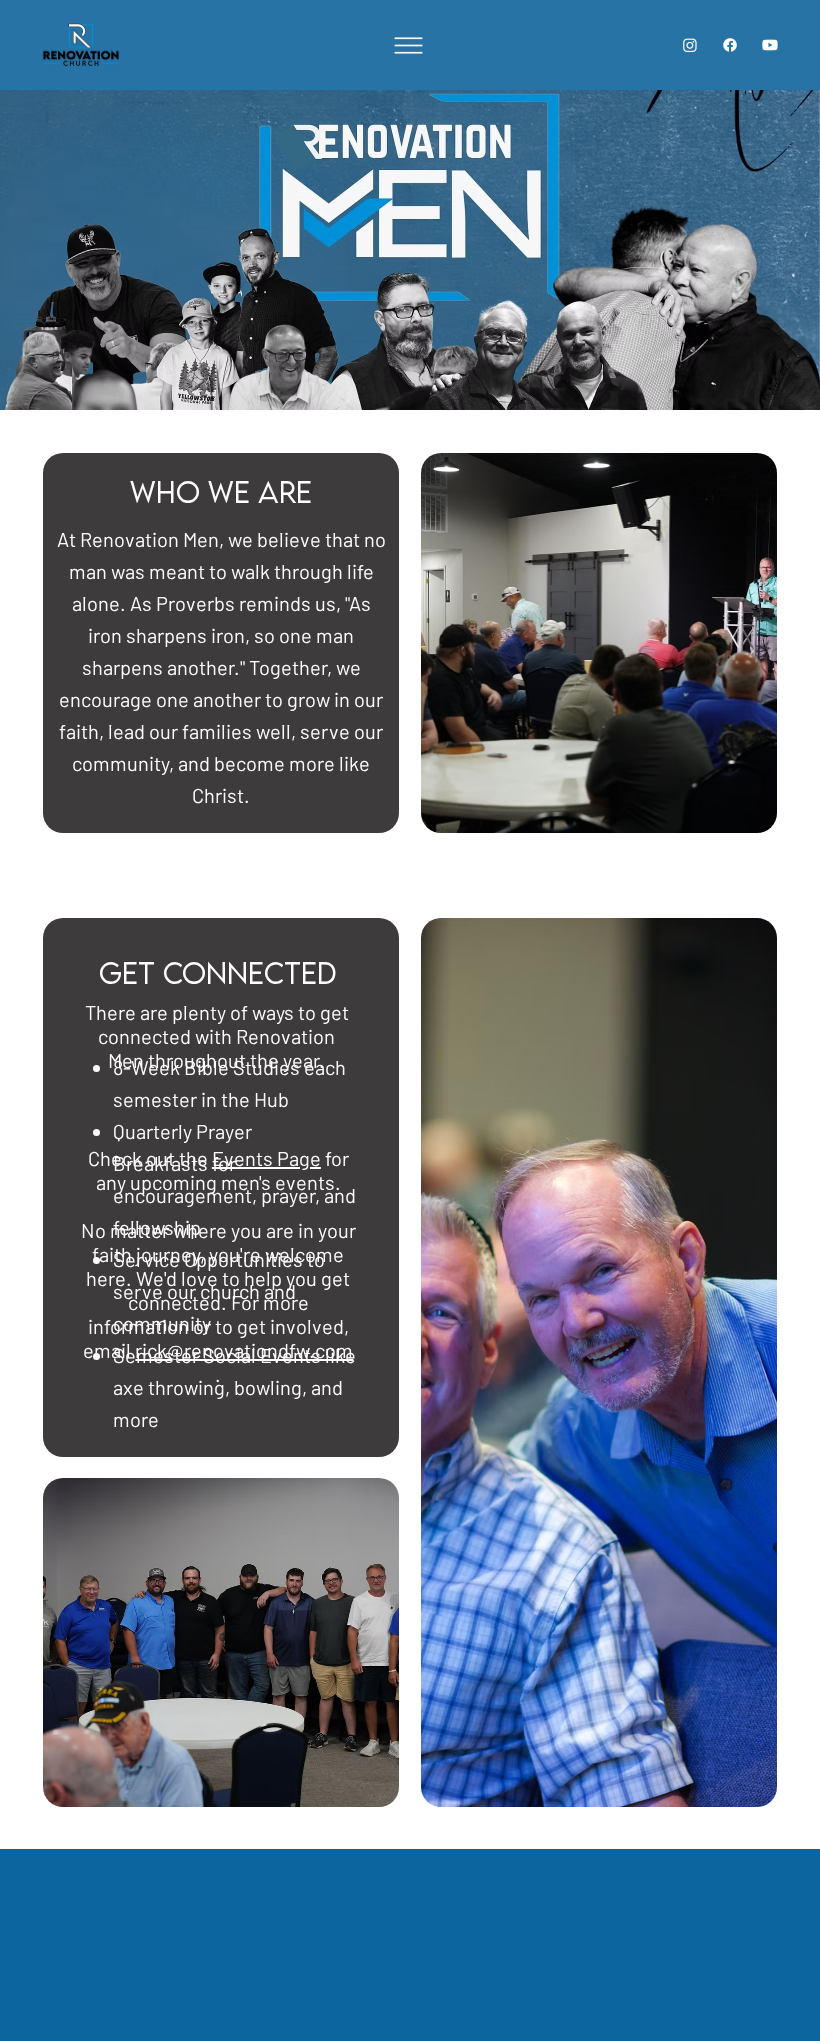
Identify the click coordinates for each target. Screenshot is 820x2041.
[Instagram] (690, 45)
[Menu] (409, 45)
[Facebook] (730, 45)
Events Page (266, 1158)
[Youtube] (770, 45)
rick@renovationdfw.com (244, 1350)
